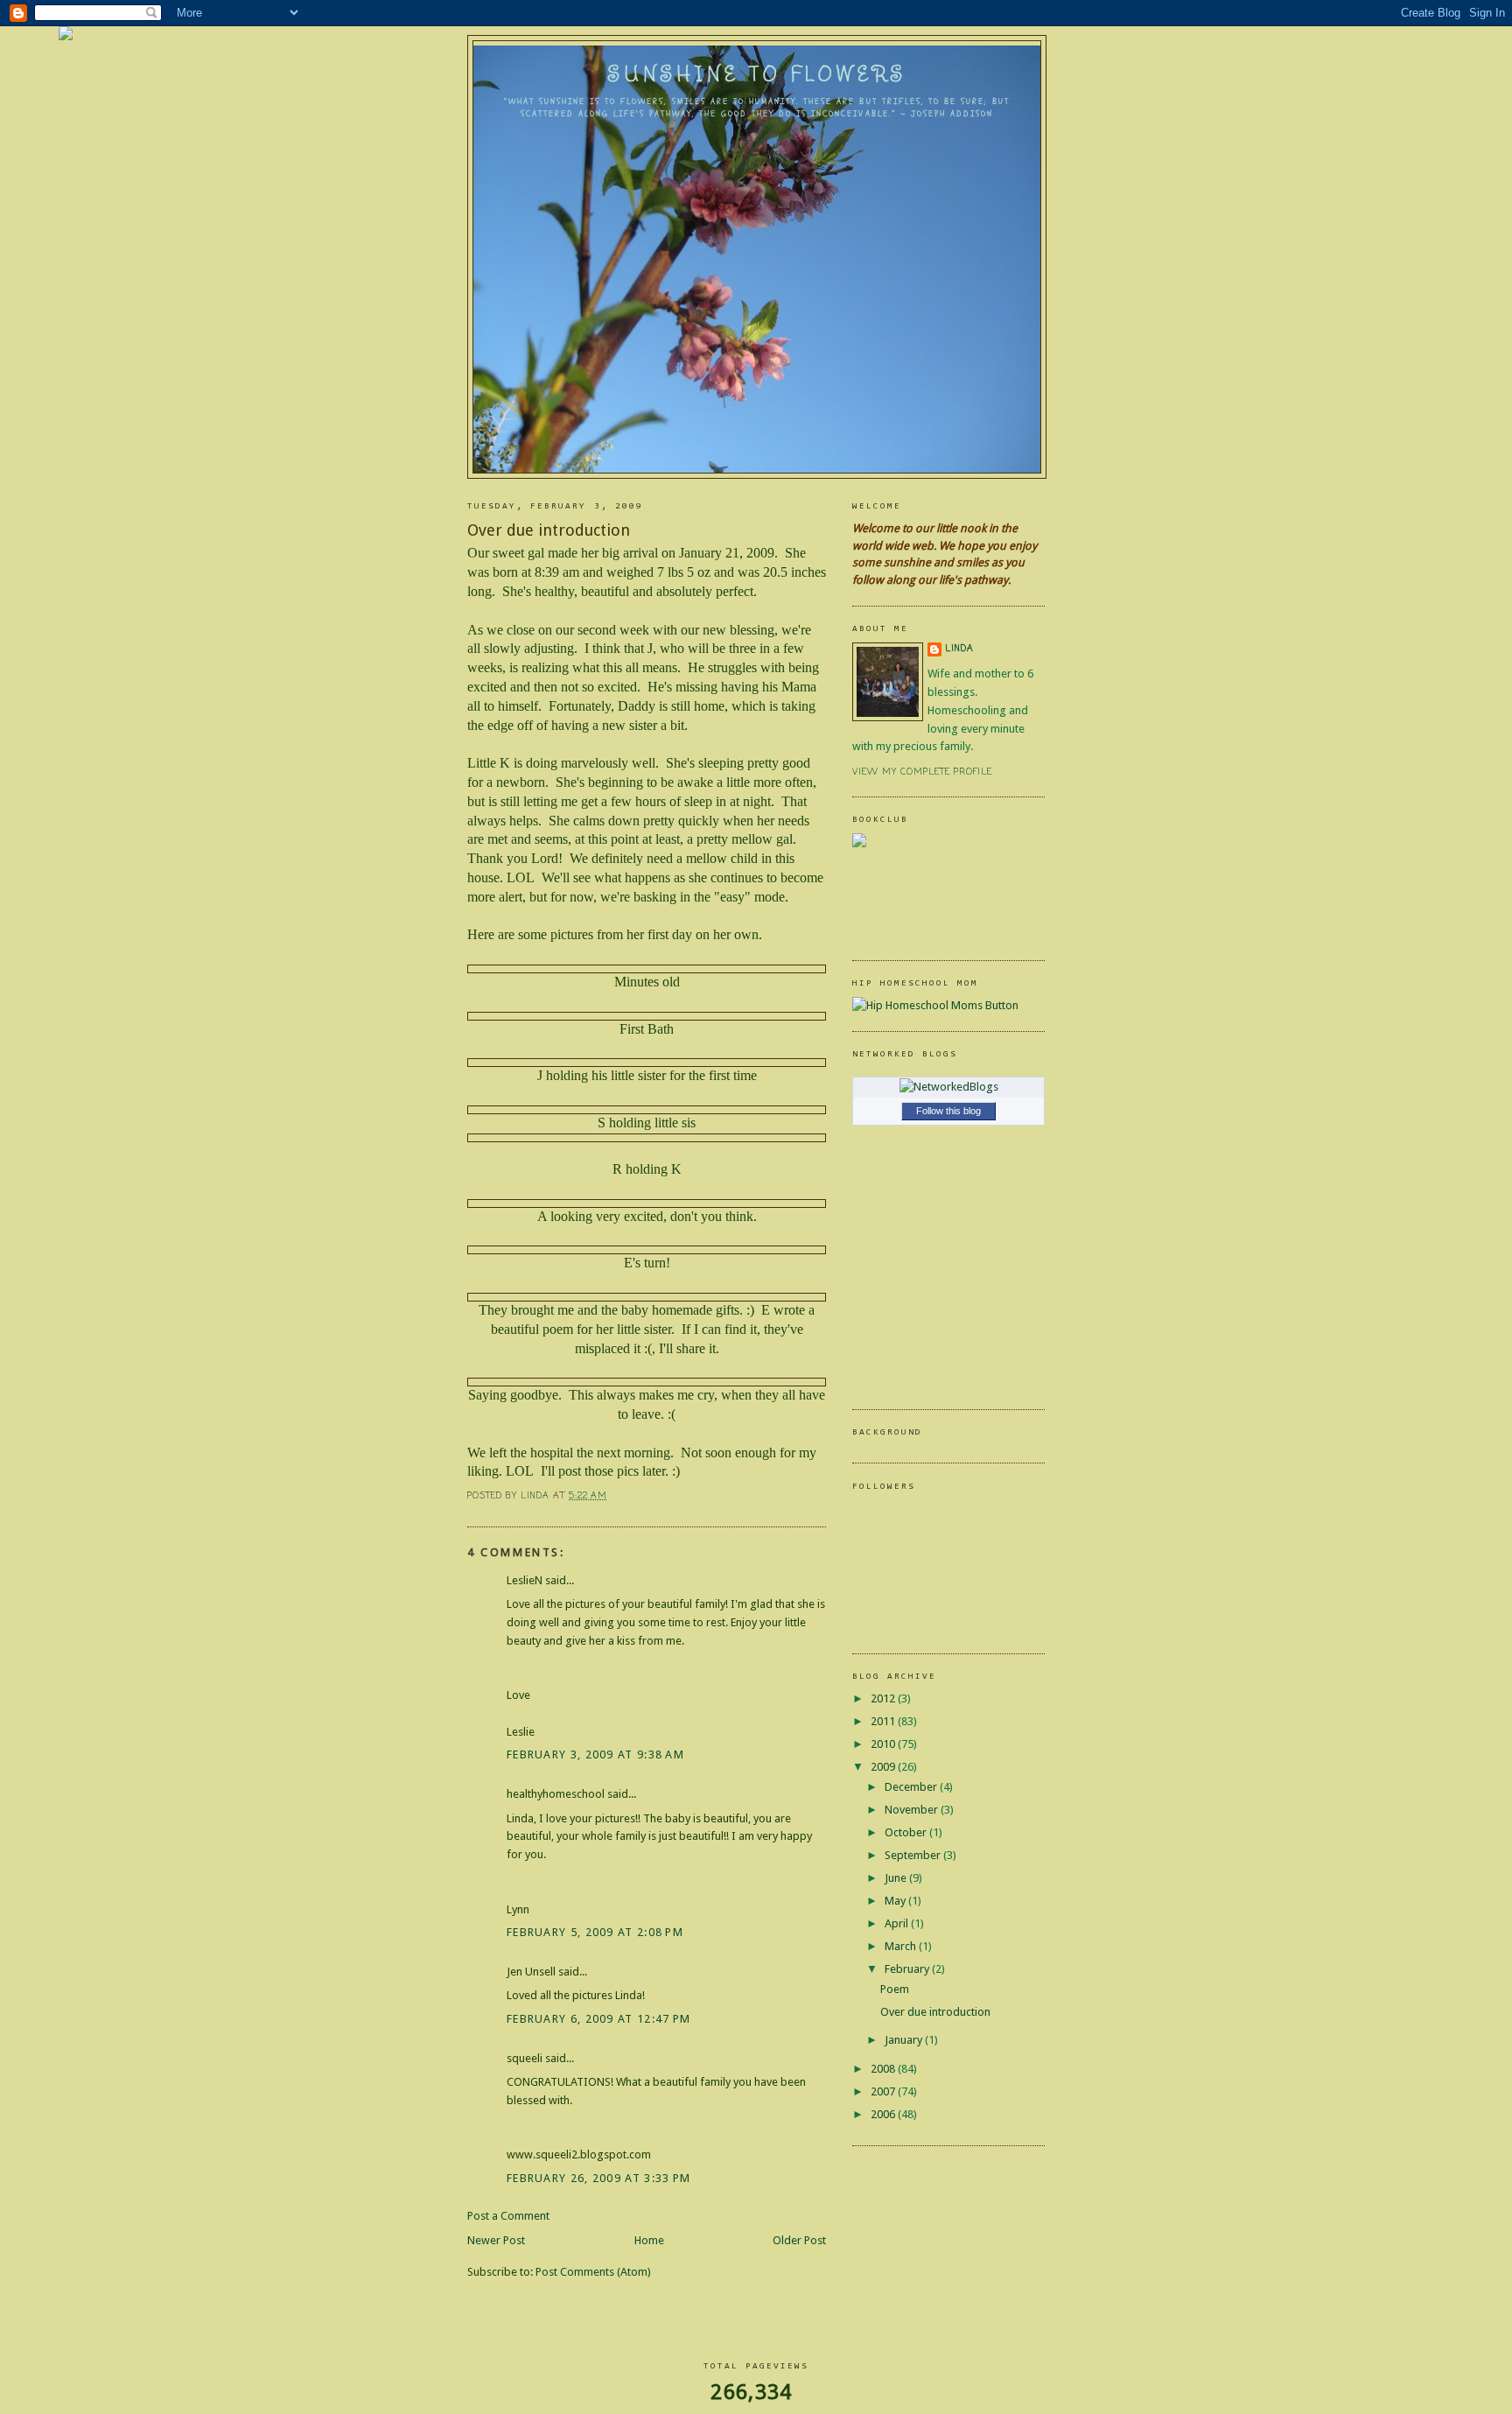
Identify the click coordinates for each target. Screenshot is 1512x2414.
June (897, 1878)
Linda (959, 649)
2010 (884, 1744)
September (914, 1855)
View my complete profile (922, 772)
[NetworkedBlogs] (949, 1087)
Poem (895, 1989)
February (908, 1969)
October (907, 1832)
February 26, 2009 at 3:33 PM (598, 2178)
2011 (884, 1721)
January (905, 2040)
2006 (884, 2114)
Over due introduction (935, 2012)
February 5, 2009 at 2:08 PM (595, 1932)
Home (649, 2240)
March (902, 1946)
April (898, 1923)
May (896, 1901)
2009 (884, 1767)
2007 (884, 2091)
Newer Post (496, 2240)
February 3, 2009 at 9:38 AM (595, 1754)
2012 (884, 1698)
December (912, 1787)
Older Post (799, 2240)
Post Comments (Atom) (593, 2272)
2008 (884, 2069)
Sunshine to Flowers (757, 74)
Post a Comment (508, 2216)
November (913, 1810)
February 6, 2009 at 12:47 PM (598, 2019)
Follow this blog (948, 1111)
